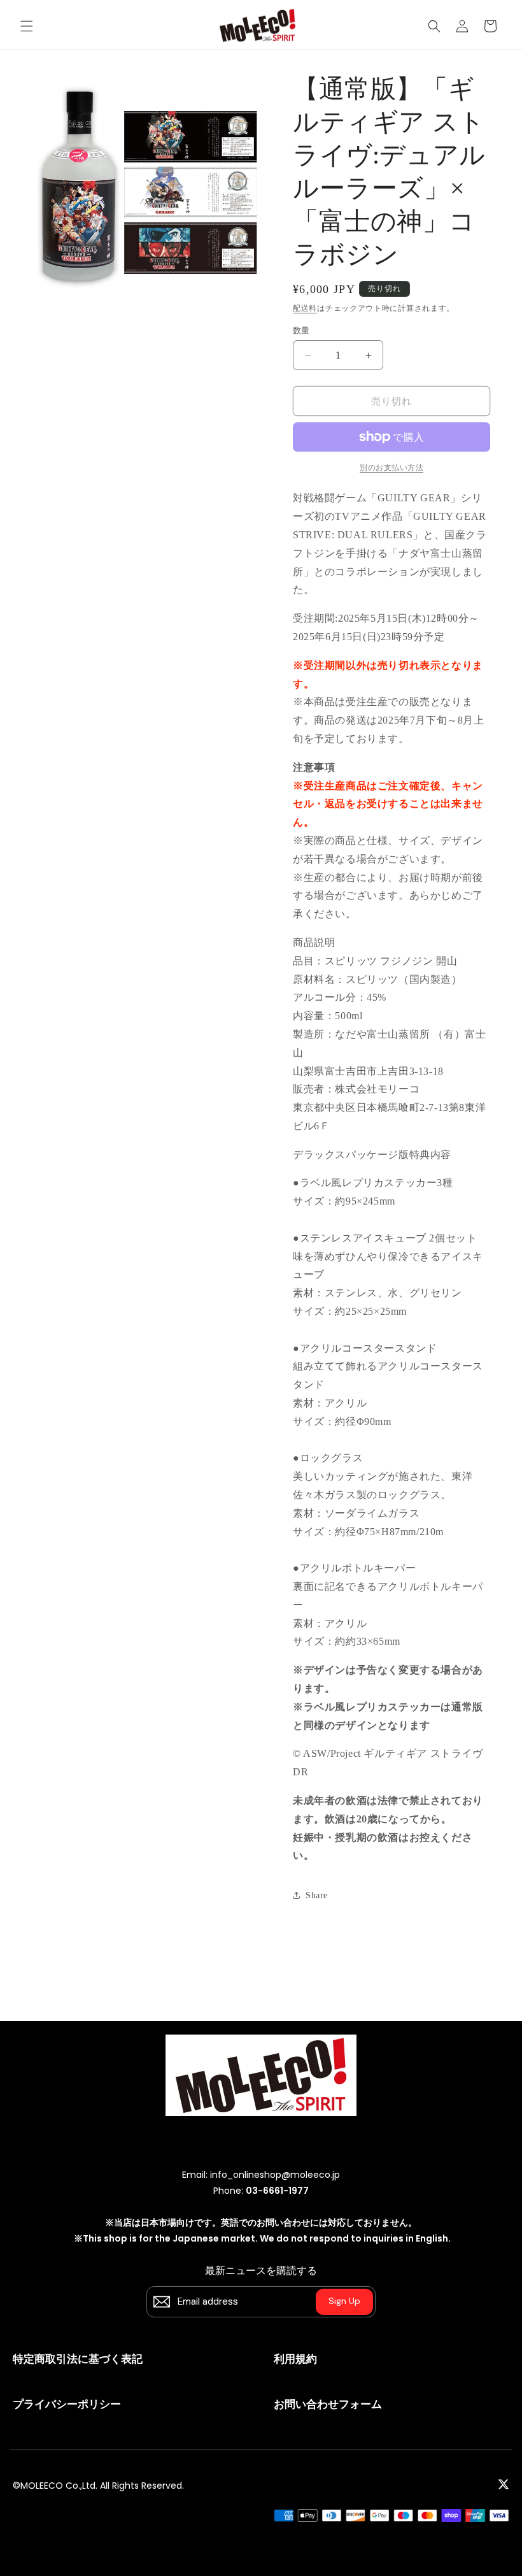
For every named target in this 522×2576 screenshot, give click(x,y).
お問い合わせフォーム (328, 2404)
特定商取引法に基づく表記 (78, 2359)
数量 (301, 330)
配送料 (305, 308)
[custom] (504, 2484)
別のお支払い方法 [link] (391, 468)
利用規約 (295, 2359)
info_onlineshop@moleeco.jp (275, 2175)
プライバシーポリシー (67, 2404)
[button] (27, 26)
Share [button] (317, 1895)
